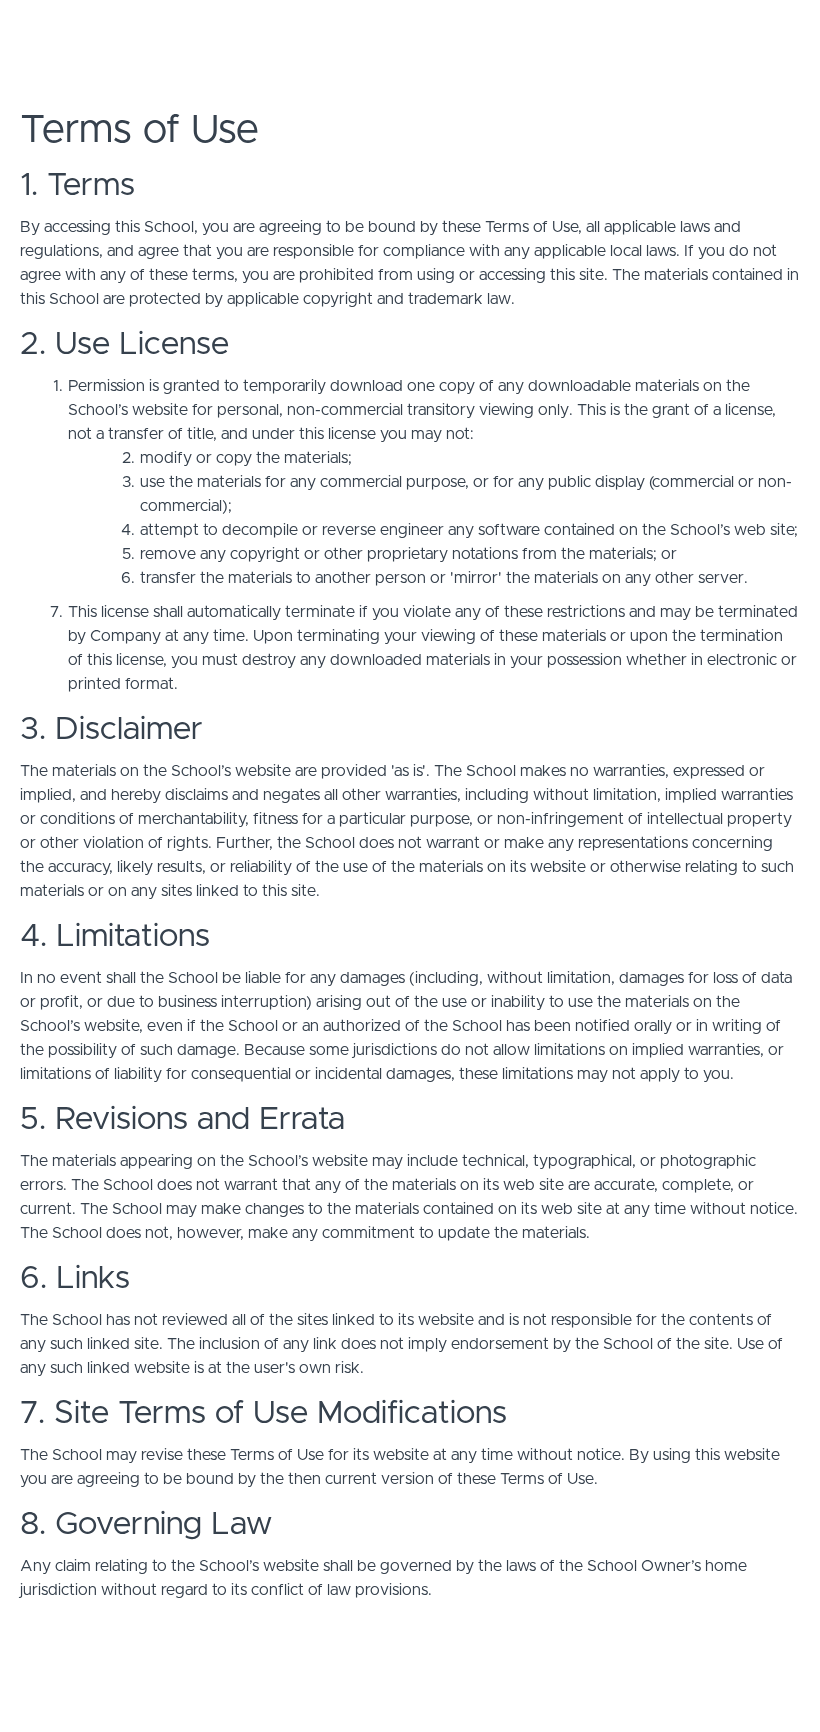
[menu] (741, 30)
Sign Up (775, 30)
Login (716, 30)
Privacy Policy (756, 1702)
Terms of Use (754, 1682)
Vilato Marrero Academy (186, 30)
